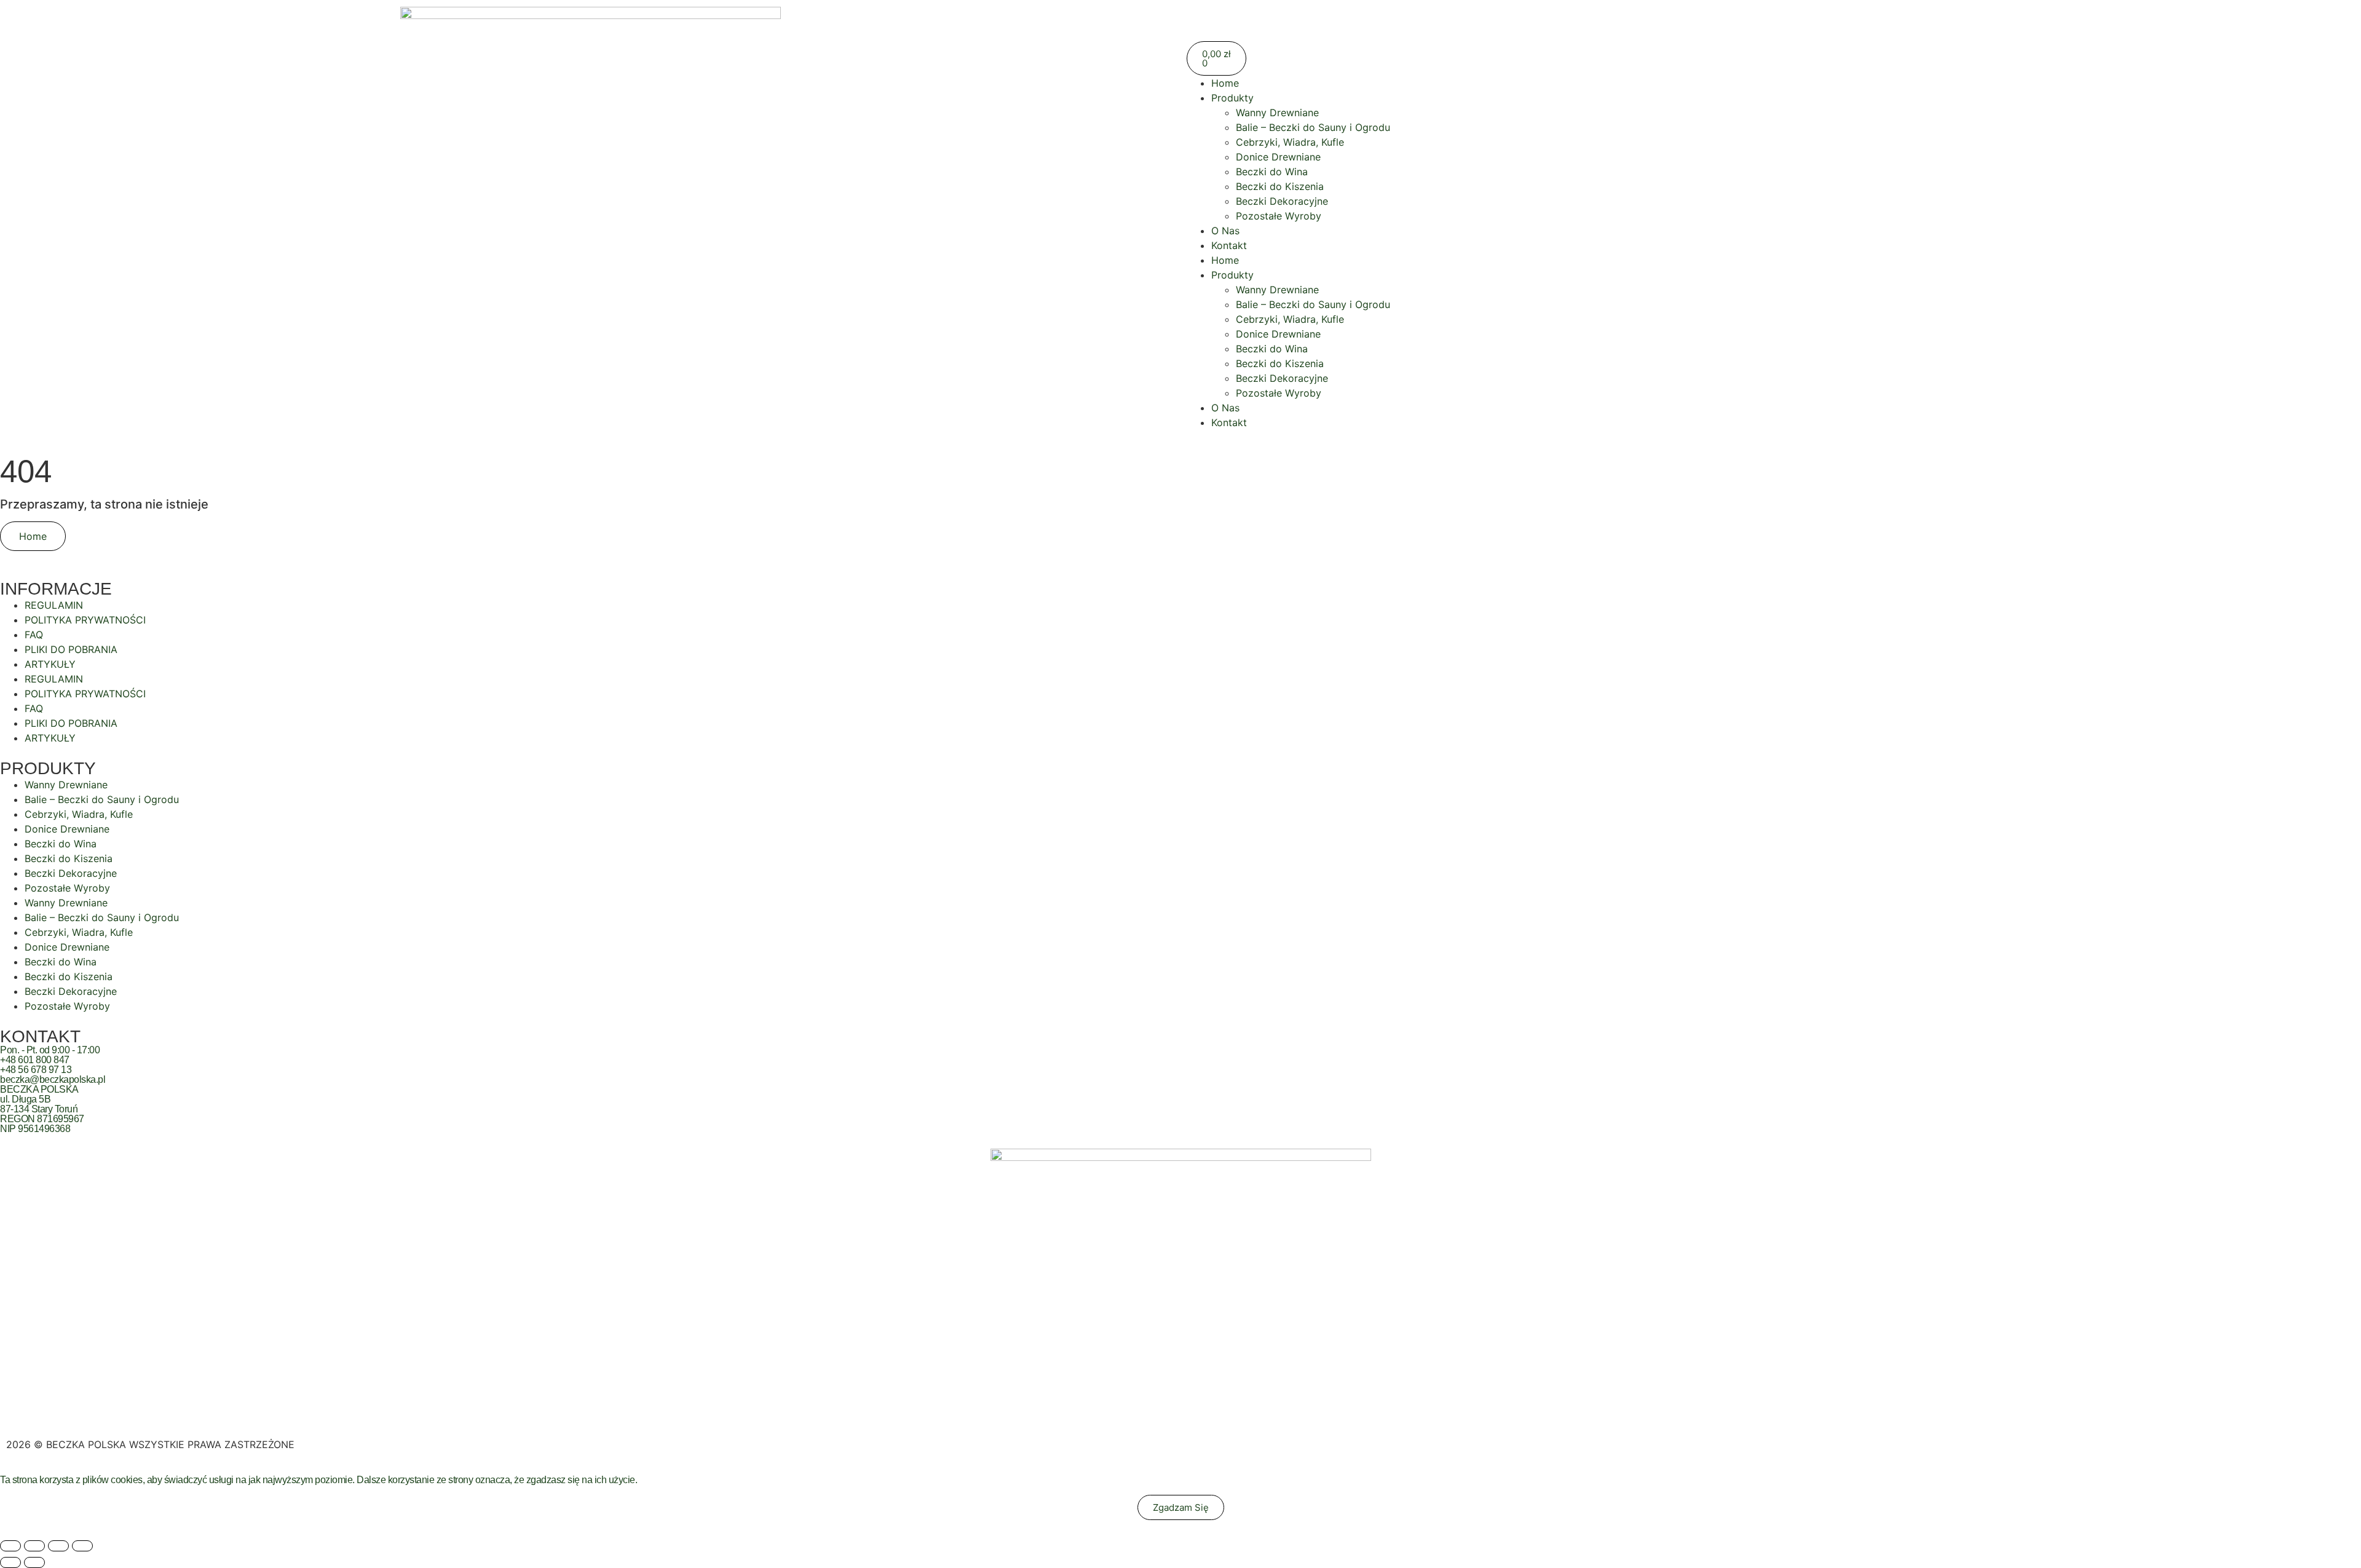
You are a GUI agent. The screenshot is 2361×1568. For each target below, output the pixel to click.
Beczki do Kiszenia (1280, 186)
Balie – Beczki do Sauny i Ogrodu (1313, 127)
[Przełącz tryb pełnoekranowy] (34, 1546)
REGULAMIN (54, 605)
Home (1225, 83)
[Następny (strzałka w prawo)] (34, 1562)
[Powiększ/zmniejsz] (10, 1546)
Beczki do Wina (1272, 172)
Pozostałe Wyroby (1279, 216)
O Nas (1225, 231)
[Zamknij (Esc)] (82, 1546)
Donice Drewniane (1278, 157)
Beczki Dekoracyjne (1282, 201)
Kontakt (1229, 245)
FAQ (34, 635)
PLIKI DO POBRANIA (71, 649)
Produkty (1232, 98)
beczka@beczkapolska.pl (53, 1079)
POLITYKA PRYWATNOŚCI (85, 620)
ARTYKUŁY (50, 664)
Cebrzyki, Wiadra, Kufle (1290, 142)
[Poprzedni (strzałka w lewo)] (10, 1562)
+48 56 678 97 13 (36, 1070)
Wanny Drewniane (1277, 113)
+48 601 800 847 (35, 1060)
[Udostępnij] (58, 1546)
